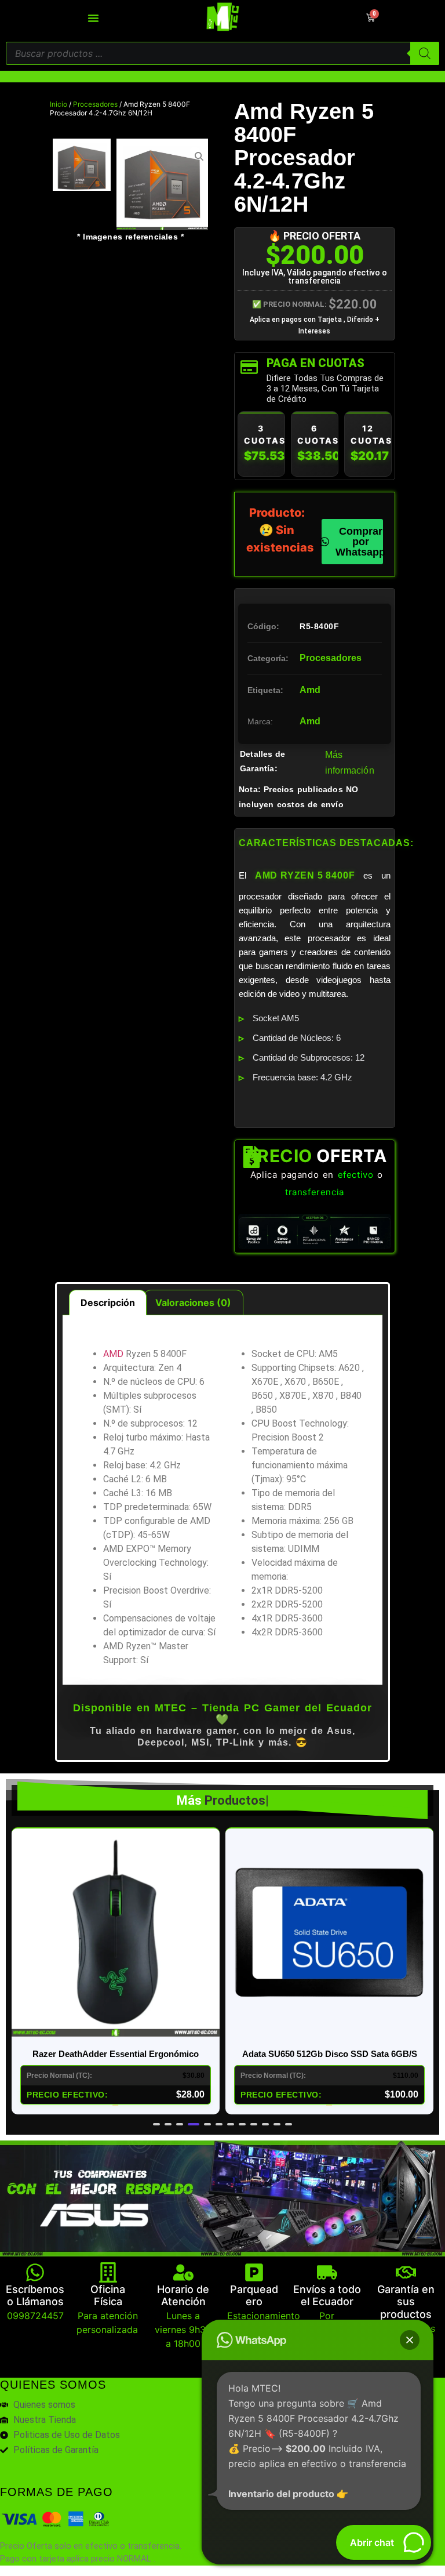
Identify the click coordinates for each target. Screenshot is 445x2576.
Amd (310, 690)
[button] (156, 2124)
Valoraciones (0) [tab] (193, 1302)
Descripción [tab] (108, 1302)
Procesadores (95, 104)
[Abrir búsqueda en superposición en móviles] (222, 53)
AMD (113, 1354)
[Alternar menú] (93, 18)
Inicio (59, 104)
